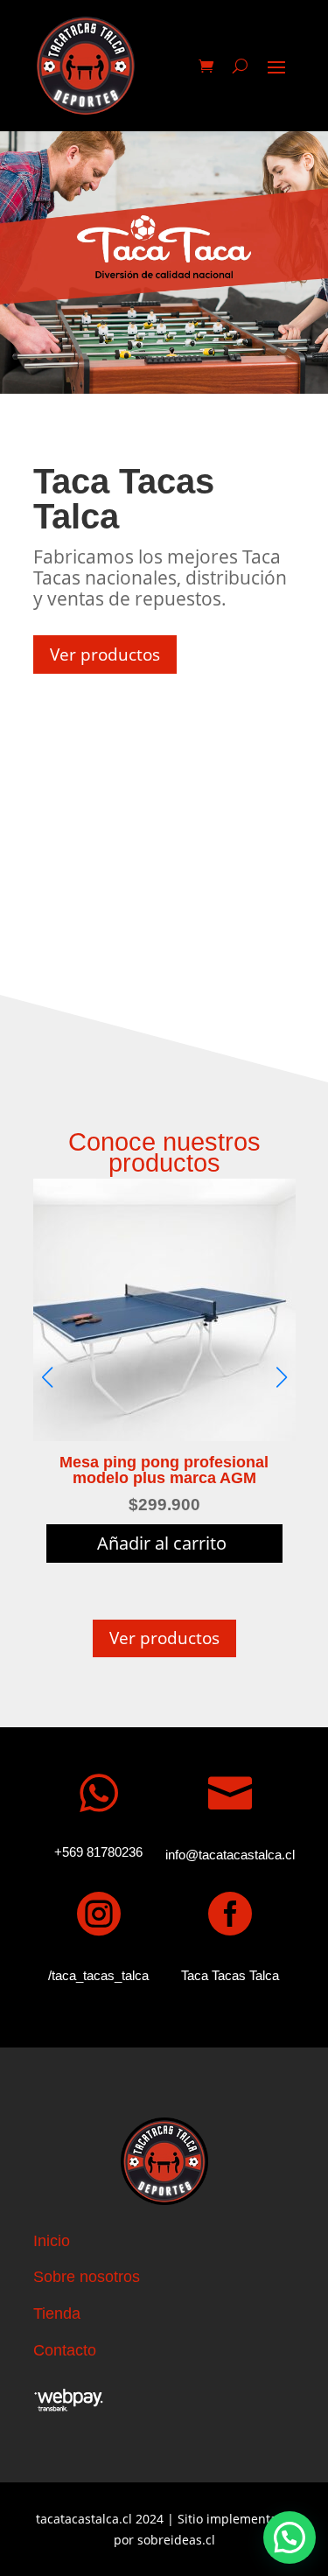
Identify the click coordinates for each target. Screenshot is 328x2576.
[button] (290, 2537)
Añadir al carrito (162, 1543)
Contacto (65, 2350)
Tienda (57, 2313)
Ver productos (105, 654)
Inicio (52, 2241)
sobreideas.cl (176, 2540)
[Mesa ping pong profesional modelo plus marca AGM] (164, 1436)
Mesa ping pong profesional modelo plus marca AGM (164, 1470)
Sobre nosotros (87, 2277)
